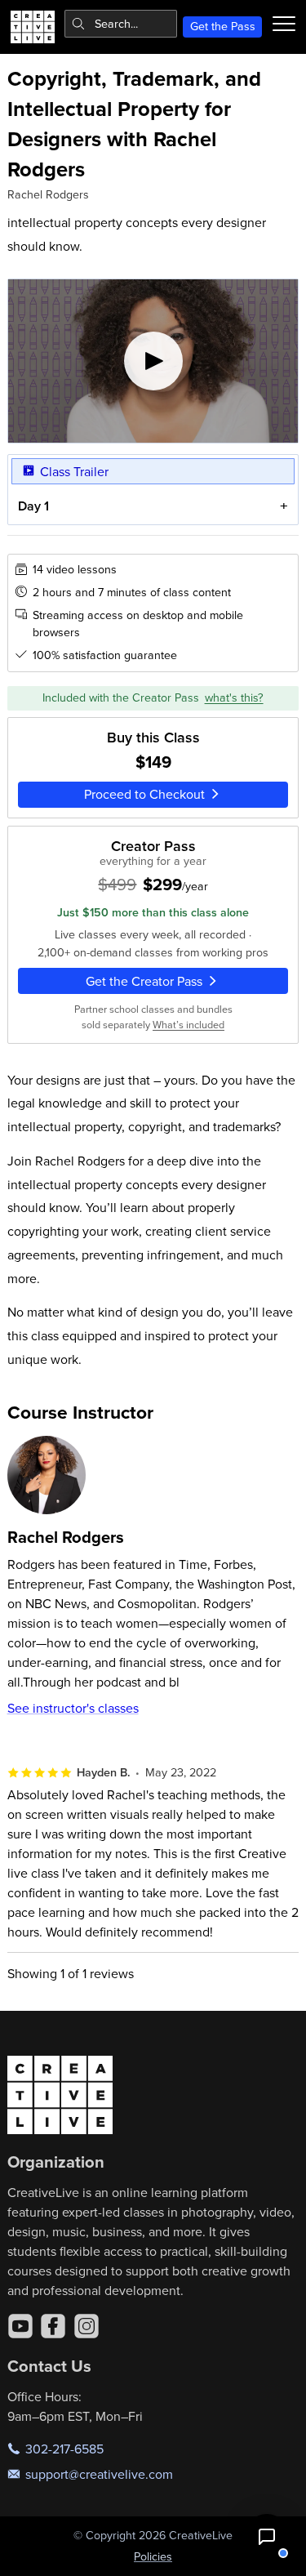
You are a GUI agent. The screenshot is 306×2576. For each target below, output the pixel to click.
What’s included (188, 1024)
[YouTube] (20, 2326)
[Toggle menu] (284, 24)
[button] (267, 2537)
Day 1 (33, 506)
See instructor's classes (73, 1708)
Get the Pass (223, 26)
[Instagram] (86, 2326)
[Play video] (153, 361)
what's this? (234, 697)
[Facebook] (53, 2326)
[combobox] (121, 24)
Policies (153, 2556)
